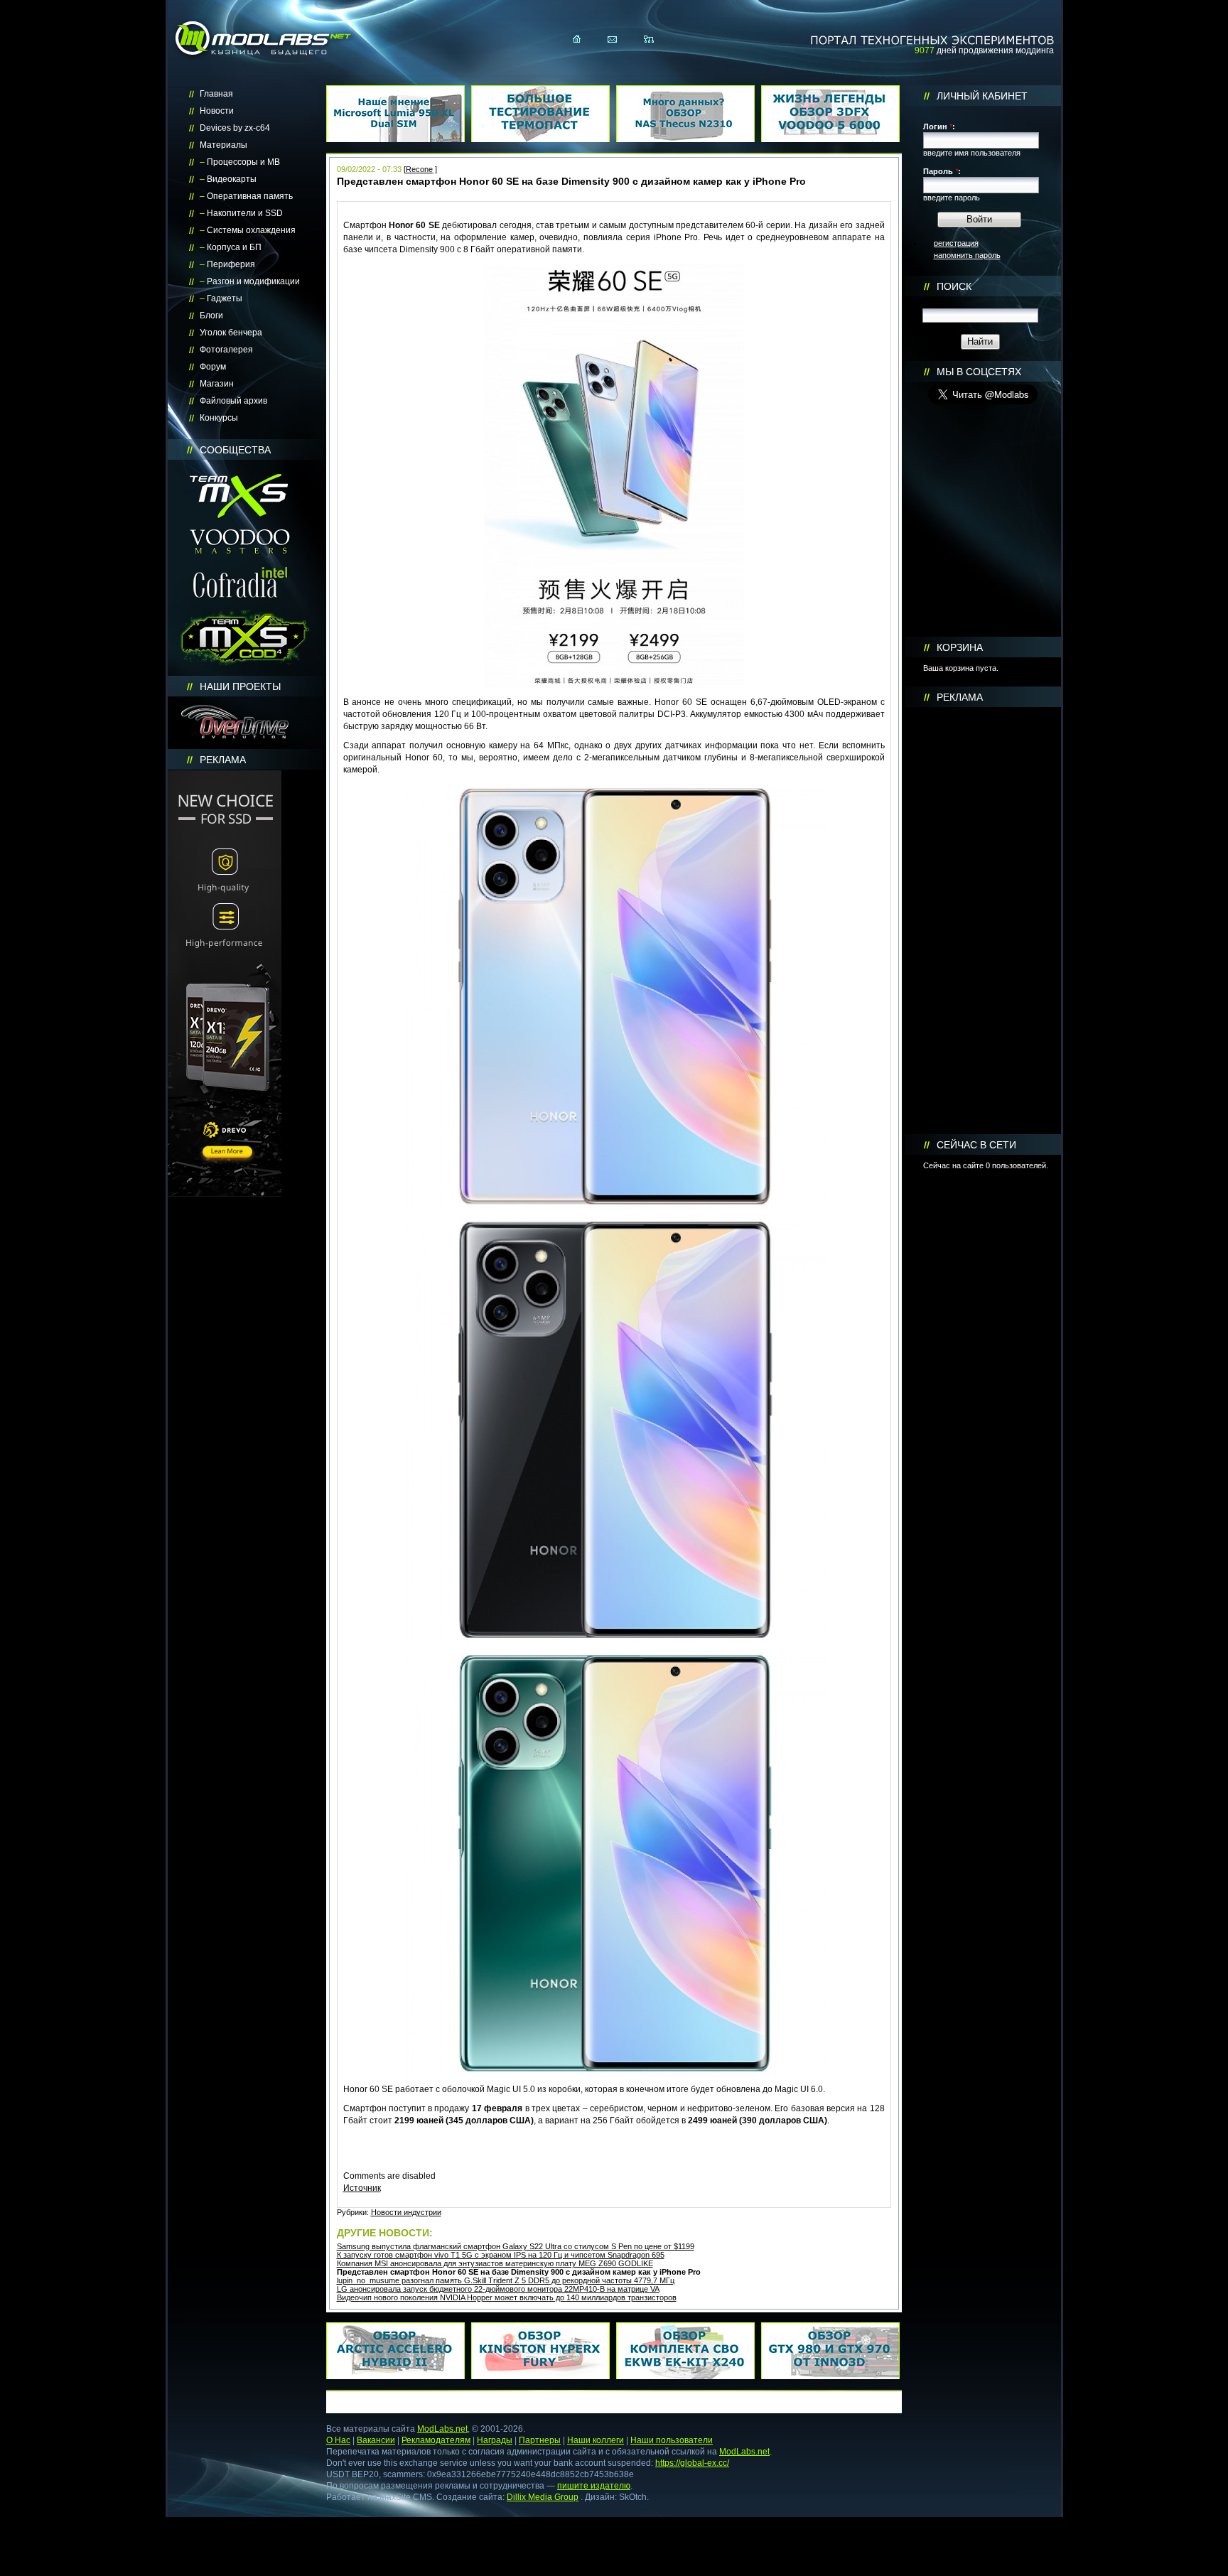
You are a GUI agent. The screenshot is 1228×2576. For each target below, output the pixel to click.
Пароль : (942, 171)
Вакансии (376, 2440)
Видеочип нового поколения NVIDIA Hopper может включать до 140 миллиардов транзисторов (507, 2297)
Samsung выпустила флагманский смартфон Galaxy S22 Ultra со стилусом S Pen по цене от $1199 (516, 2246)
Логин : (939, 126)
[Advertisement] (983, 921)
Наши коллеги (596, 2440)
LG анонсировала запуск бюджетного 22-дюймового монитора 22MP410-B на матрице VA (498, 2289)
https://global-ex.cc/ (692, 2463)
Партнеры (540, 2440)
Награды (495, 2440)
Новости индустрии (406, 2212)
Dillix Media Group (543, 2497)
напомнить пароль (967, 255)
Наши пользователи (672, 2440)
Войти (979, 219)
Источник (362, 2188)
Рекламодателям (436, 2440)
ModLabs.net (442, 2429)
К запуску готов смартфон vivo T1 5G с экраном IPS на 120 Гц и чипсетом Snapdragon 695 (501, 2255)
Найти (980, 341)
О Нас (338, 2440)
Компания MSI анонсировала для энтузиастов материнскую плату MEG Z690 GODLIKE (495, 2263)
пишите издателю (594, 2486)
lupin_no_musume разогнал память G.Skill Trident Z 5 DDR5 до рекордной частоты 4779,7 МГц (506, 2280)
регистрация (956, 243)
